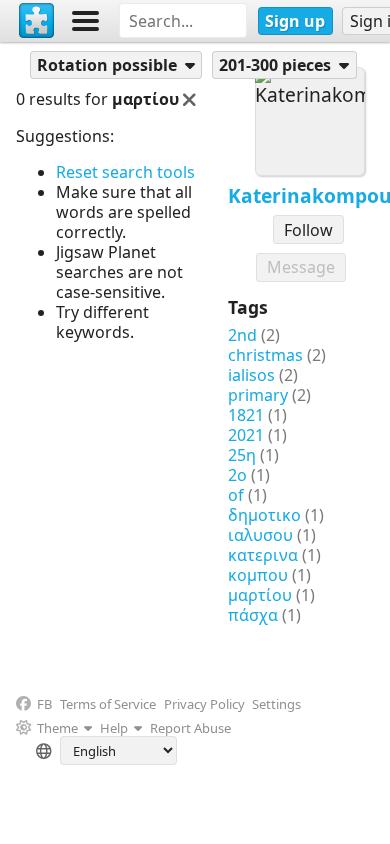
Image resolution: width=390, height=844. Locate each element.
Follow (308, 230)
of (236, 495)
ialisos (251, 375)
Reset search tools (125, 172)
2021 (246, 435)
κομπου (258, 575)
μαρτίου (260, 595)
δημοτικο (264, 515)
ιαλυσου (260, 535)
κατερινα (263, 555)
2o (237, 475)
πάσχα (253, 615)
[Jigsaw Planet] (37, 21)
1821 (246, 415)
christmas (265, 355)
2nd (242, 335)
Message (301, 267)
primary (258, 395)
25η (242, 455)
